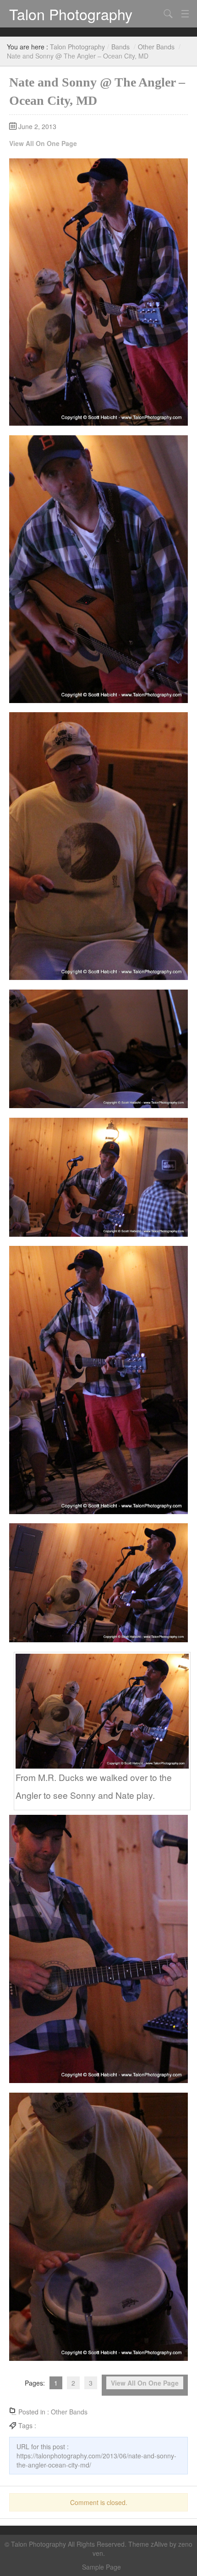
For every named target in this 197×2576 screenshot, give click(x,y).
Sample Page (101, 2567)
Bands (120, 47)
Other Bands (156, 47)
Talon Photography (71, 14)
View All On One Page (43, 143)
